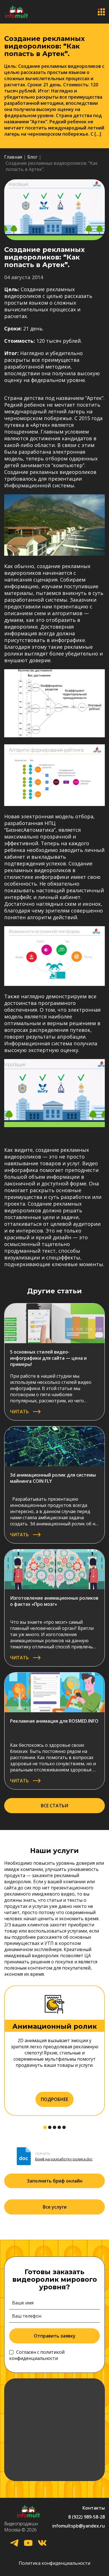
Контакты (94, 2508)
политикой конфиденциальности (37, 2355)
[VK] (42, 2544)
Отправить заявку (55, 2336)
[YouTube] (28, 2544)
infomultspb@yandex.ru (79, 2526)
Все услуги (55, 2207)
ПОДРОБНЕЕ (54, 2099)
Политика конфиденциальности (54, 2563)
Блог (32, 157)
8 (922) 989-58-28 (87, 2517)
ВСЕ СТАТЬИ (54, 1806)
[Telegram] (14, 2544)
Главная (13, 157)
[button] (45, 2127)
